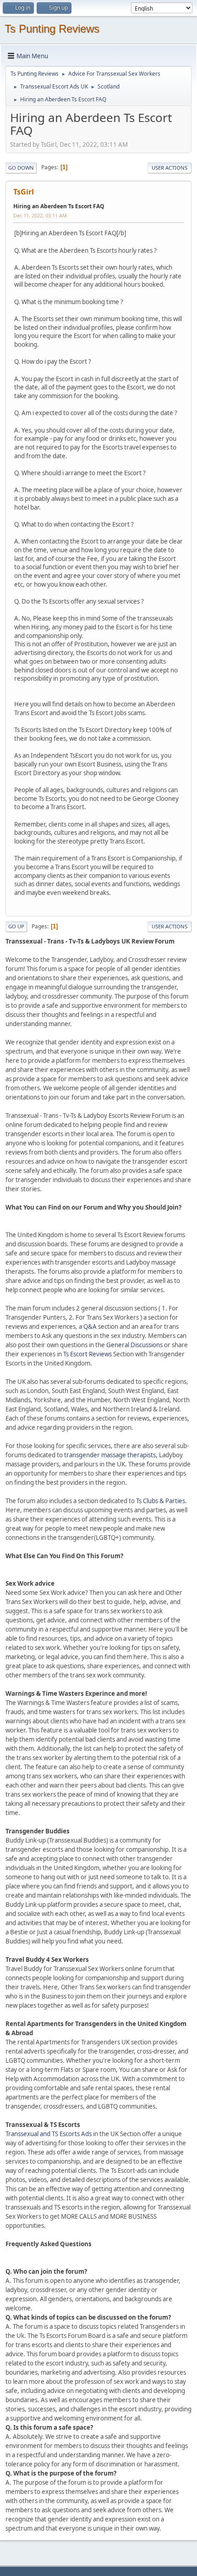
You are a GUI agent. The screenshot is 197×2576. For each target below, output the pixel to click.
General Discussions (134, 1345)
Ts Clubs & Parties (161, 1501)
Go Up (16, 926)
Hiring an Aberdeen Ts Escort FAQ (59, 206)
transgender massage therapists (110, 1455)
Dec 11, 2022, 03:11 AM (40, 215)
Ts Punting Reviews (52, 29)
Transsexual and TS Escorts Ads (49, 2134)
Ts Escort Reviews (88, 1354)
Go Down (21, 168)
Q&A (90, 1327)
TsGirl (24, 192)
